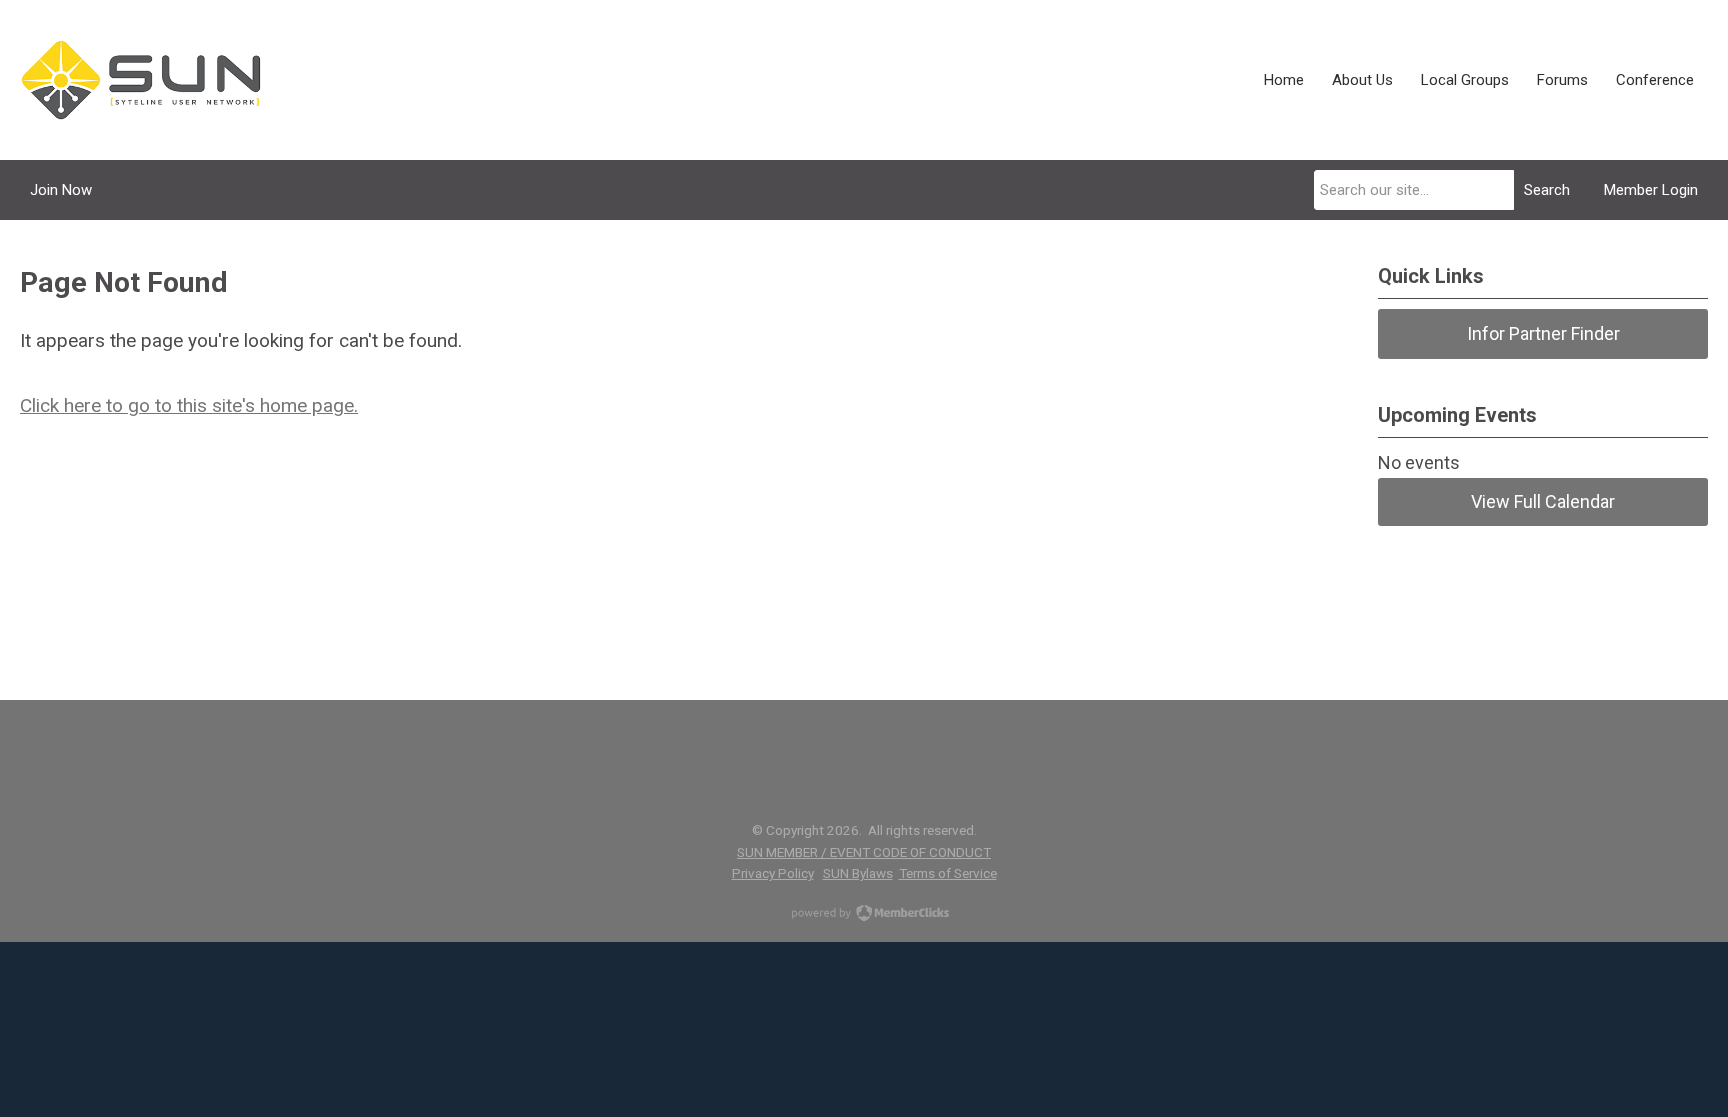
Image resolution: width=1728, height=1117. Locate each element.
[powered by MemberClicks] (864, 915)
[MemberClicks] (141, 80)
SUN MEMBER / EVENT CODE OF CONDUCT (864, 852)
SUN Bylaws (858, 873)
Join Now (61, 190)
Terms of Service (948, 873)
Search (1547, 190)
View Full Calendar (1543, 501)
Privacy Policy (773, 873)
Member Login (1651, 190)
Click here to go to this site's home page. (189, 405)
